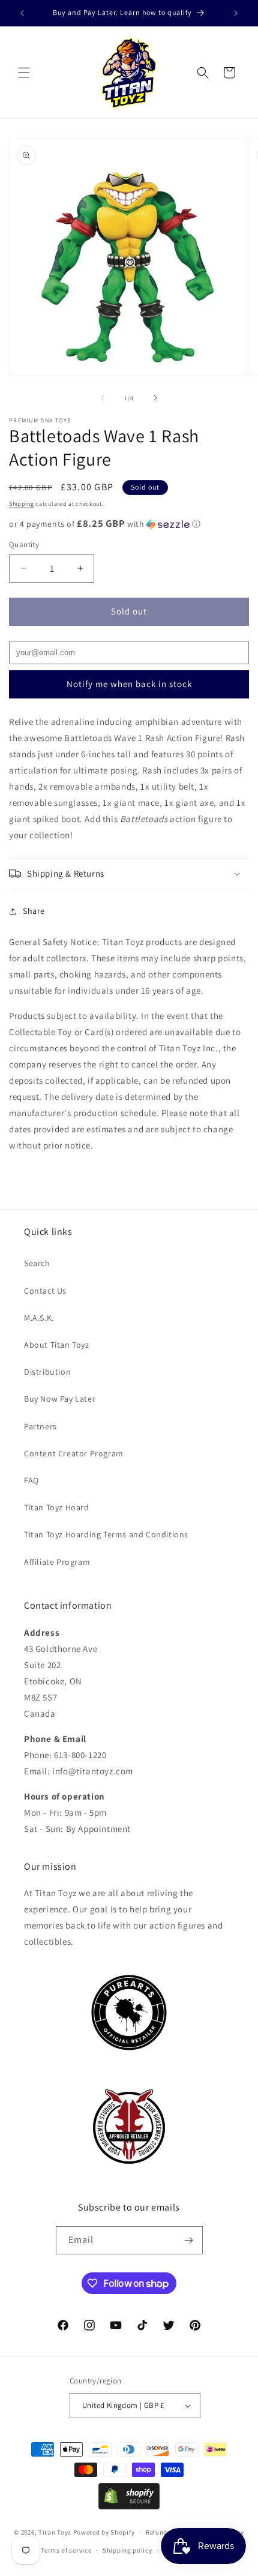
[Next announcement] (236, 13)
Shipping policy (127, 2550)
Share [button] (34, 911)
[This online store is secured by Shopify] (129, 2506)
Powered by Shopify (104, 2532)
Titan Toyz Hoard (57, 1507)
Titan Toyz (55, 2532)
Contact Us (45, 1291)
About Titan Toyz (57, 1345)
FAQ (31, 1480)
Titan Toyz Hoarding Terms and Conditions (106, 1534)
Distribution (47, 1372)
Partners (40, 1426)
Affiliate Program (57, 1562)
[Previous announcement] (22, 13)
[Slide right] (155, 398)
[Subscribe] (189, 2240)
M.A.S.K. (39, 1318)
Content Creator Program (74, 1453)
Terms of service (66, 2550)
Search (37, 1263)
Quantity (24, 545)
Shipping (22, 504)
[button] (24, 73)
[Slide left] (103, 398)
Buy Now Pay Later (60, 1399)
